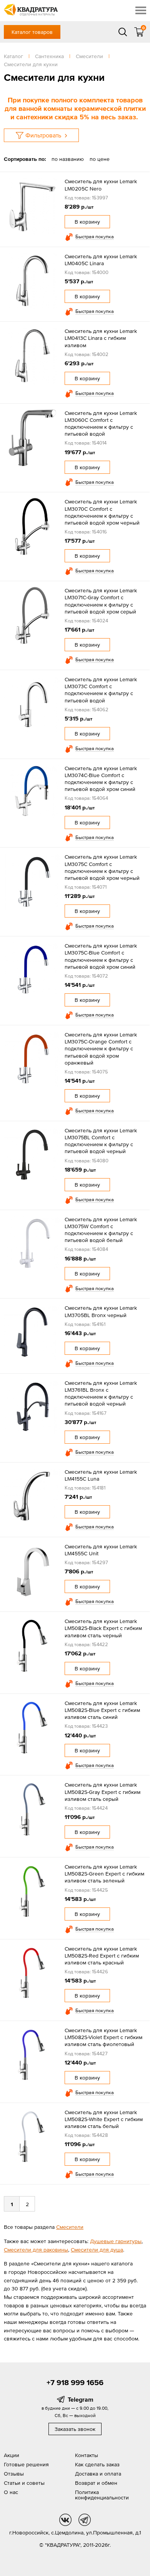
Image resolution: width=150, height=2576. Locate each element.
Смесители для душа (97, 2250)
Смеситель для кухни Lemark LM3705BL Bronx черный (101, 1311)
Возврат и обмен (96, 2483)
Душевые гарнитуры (116, 2241)
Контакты (87, 2455)
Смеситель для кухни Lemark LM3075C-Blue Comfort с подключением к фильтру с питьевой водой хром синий (101, 956)
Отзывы (14, 2474)
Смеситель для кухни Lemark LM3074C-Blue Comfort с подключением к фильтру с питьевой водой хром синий (101, 779)
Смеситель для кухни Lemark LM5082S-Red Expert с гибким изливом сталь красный (102, 1956)
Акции (12, 2455)
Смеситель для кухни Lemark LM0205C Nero (101, 185)
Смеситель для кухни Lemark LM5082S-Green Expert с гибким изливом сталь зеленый (104, 1874)
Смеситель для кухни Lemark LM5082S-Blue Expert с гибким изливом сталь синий (102, 1710)
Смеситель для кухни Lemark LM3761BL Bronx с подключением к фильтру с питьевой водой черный (101, 1393)
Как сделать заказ (97, 2464)
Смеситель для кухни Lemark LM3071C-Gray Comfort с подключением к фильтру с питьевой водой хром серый (101, 601)
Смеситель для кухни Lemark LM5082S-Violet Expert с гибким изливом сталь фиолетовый (103, 2037)
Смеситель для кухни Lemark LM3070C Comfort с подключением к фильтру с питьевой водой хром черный (102, 512)
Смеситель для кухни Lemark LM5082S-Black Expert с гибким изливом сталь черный (103, 1628)
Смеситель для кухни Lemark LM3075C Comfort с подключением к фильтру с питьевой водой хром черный (102, 867)
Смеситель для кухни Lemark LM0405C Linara (101, 260)
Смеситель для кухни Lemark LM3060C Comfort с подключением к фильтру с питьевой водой (101, 424)
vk (65, 2520)
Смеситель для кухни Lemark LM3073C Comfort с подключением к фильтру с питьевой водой (101, 690)
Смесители (70, 2227)
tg (85, 2520)
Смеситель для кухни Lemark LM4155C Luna (101, 1475)
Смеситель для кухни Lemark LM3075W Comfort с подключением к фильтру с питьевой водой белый (101, 1230)
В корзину (87, 222)
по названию (68, 159)
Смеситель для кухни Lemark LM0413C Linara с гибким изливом (101, 338)
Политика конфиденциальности (102, 2495)
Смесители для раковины (36, 2250)
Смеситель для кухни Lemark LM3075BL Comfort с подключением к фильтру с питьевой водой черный (101, 1141)
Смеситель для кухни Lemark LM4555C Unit (101, 1550)
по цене (100, 159)
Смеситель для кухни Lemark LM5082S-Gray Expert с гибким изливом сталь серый (102, 1792)
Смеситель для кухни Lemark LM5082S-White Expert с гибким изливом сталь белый (104, 2119)
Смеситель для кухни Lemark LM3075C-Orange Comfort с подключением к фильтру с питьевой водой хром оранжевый (101, 1049)
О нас (11, 2492)
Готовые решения (26, 2464)
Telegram (81, 2399)
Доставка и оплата (98, 2474)
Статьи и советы (24, 2483)
